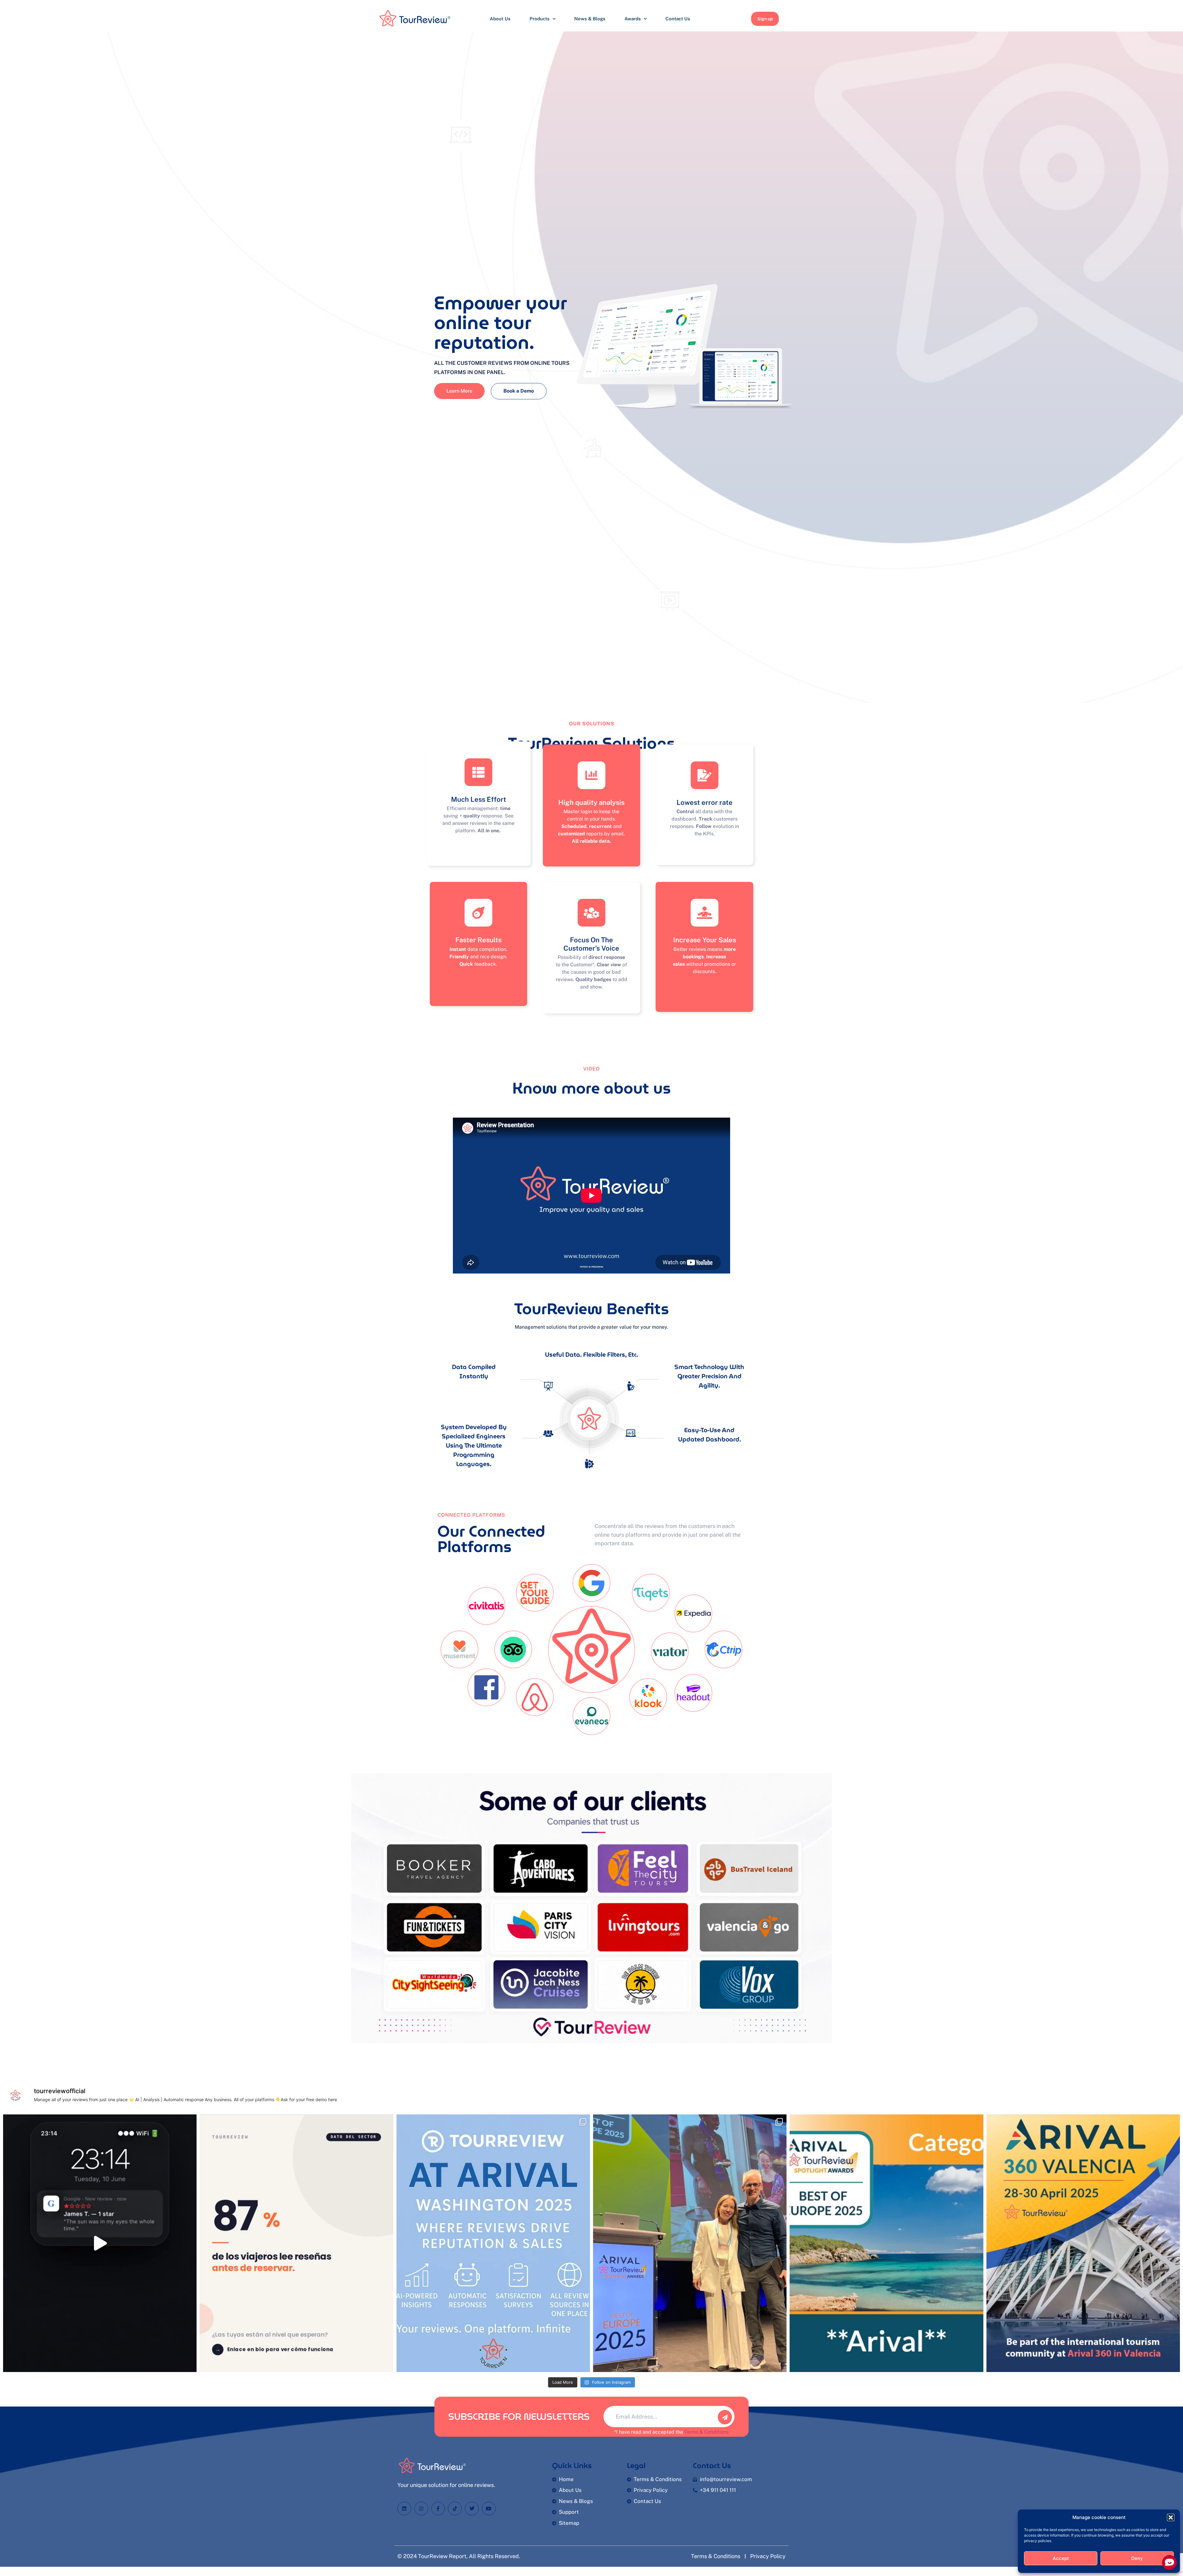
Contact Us (678, 19)
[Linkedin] (404, 2509)
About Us (500, 19)
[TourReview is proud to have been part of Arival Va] (690, 2243)
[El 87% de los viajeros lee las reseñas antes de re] (296, 2243)
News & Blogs (590, 19)
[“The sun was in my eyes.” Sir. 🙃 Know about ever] (100, 2243)
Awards (633, 19)
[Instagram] (421, 2509)
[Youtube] (489, 2509)
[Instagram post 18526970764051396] (493, 2243)
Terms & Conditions (706, 2432)
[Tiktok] (455, 2509)
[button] (1171, 2517)
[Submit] (725, 2417)
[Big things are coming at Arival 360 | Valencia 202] (1083, 2243)
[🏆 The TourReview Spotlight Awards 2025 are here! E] (886, 2243)
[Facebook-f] (438, 2509)
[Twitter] (472, 2509)
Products (540, 19)
